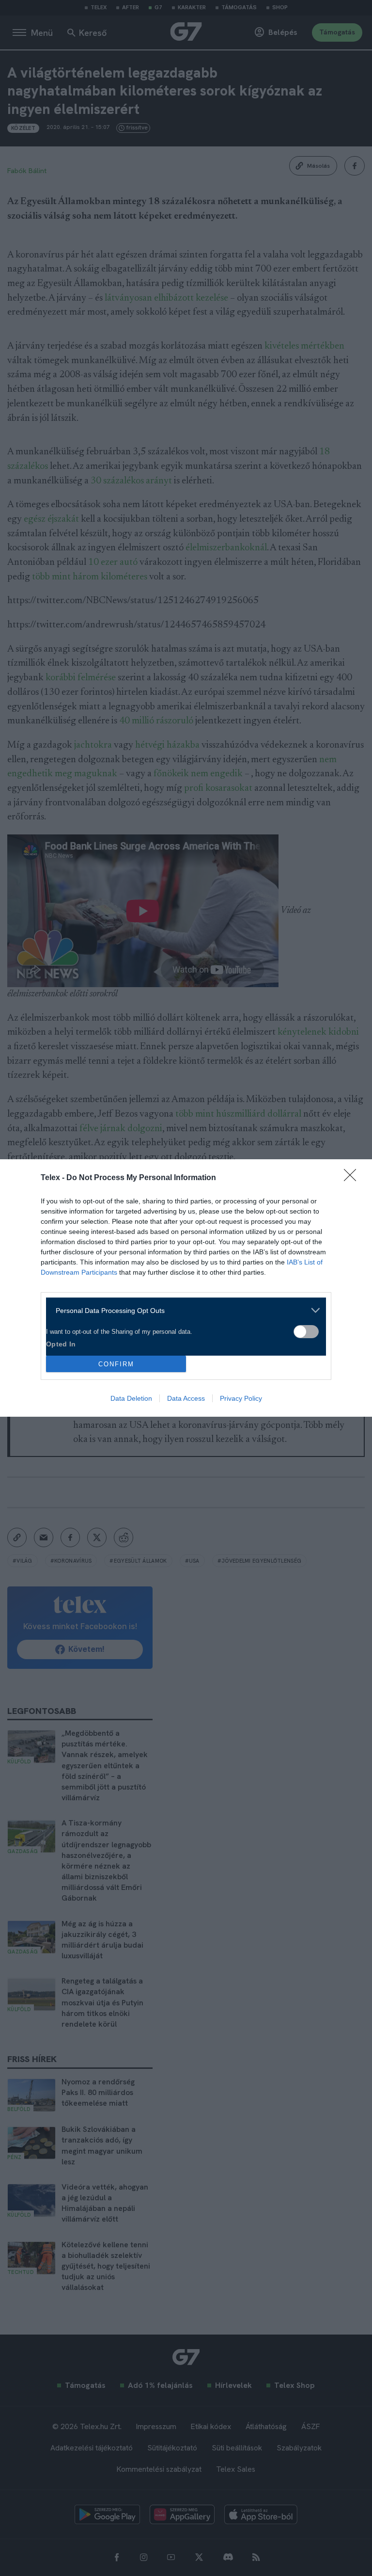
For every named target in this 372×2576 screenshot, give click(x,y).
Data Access (186, 1398)
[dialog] (186, 1288)
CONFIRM (116, 1364)
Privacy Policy (241, 1398)
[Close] (353, 1178)
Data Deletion (131, 1398)
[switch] (306, 1332)
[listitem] (182, 1310)
